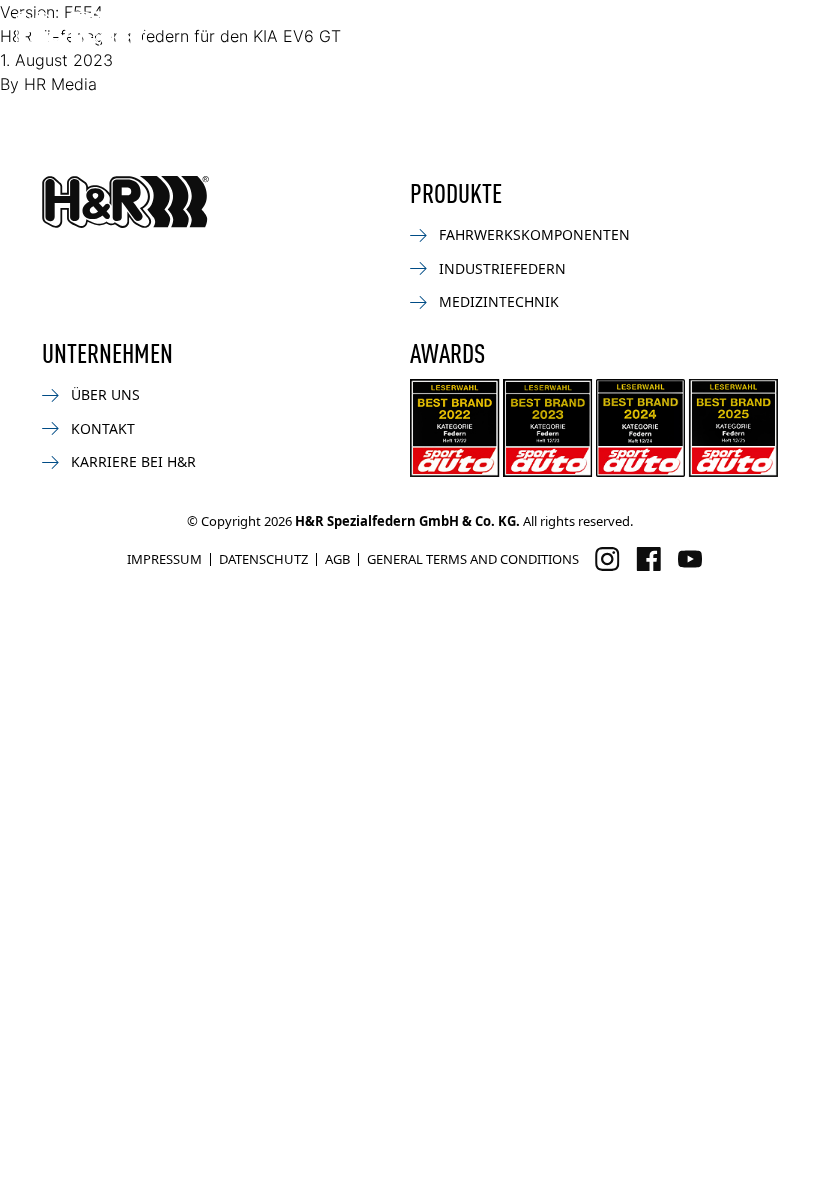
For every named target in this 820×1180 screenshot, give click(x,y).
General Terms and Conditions (473, 559)
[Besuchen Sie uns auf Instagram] (607, 559)
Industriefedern (502, 268)
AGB (337, 559)
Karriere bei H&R (133, 461)
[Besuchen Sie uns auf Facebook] (648, 559)
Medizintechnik (499, 301)
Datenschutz (263, 559)
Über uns (105, 394)
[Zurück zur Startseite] (125, 202)
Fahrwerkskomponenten (534, 234)
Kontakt (103, 428)
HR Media (60, 84)
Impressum (164, 559)
